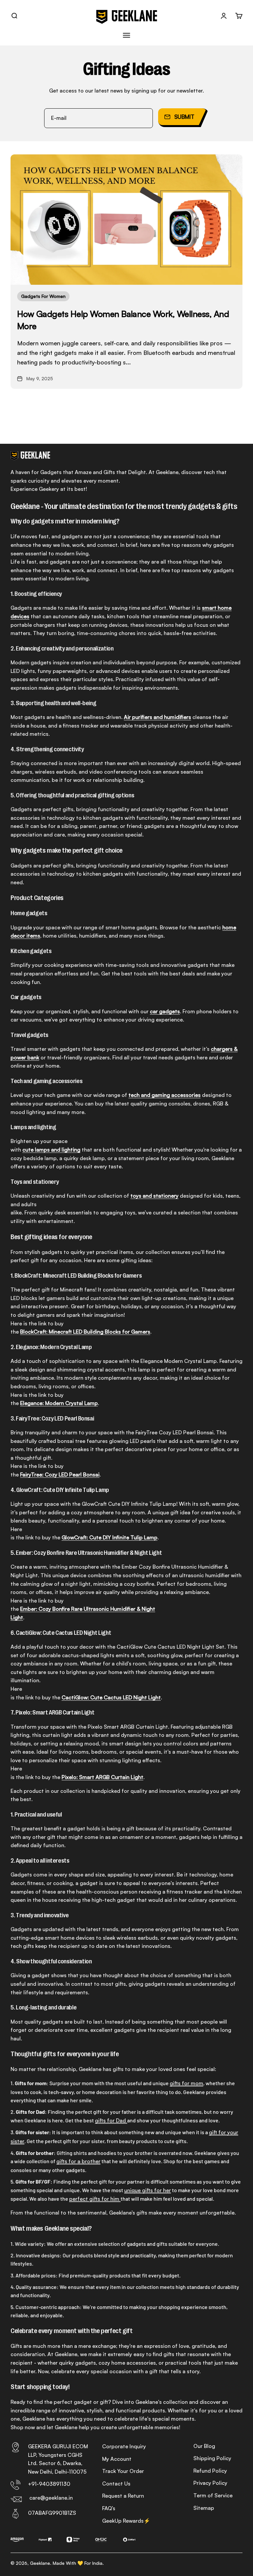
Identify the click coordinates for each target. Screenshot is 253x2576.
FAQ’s (109, 2508)
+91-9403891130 (49, 2484)
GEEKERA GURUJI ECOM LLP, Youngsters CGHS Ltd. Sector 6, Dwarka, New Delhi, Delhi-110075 (58, 2459)
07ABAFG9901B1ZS (52, 2513)
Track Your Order (123, 2471)
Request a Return (123, 2496)
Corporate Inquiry (124, 2446)
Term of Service (213, 2495)
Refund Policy (210, 2471)
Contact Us (116, 2483)
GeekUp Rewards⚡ (126, 2521)
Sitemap (204, 2508)
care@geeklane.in (51, 2498)
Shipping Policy (212, 2458)
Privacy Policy (210, 2483)
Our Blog (204, 2446)
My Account (117, 2459)
